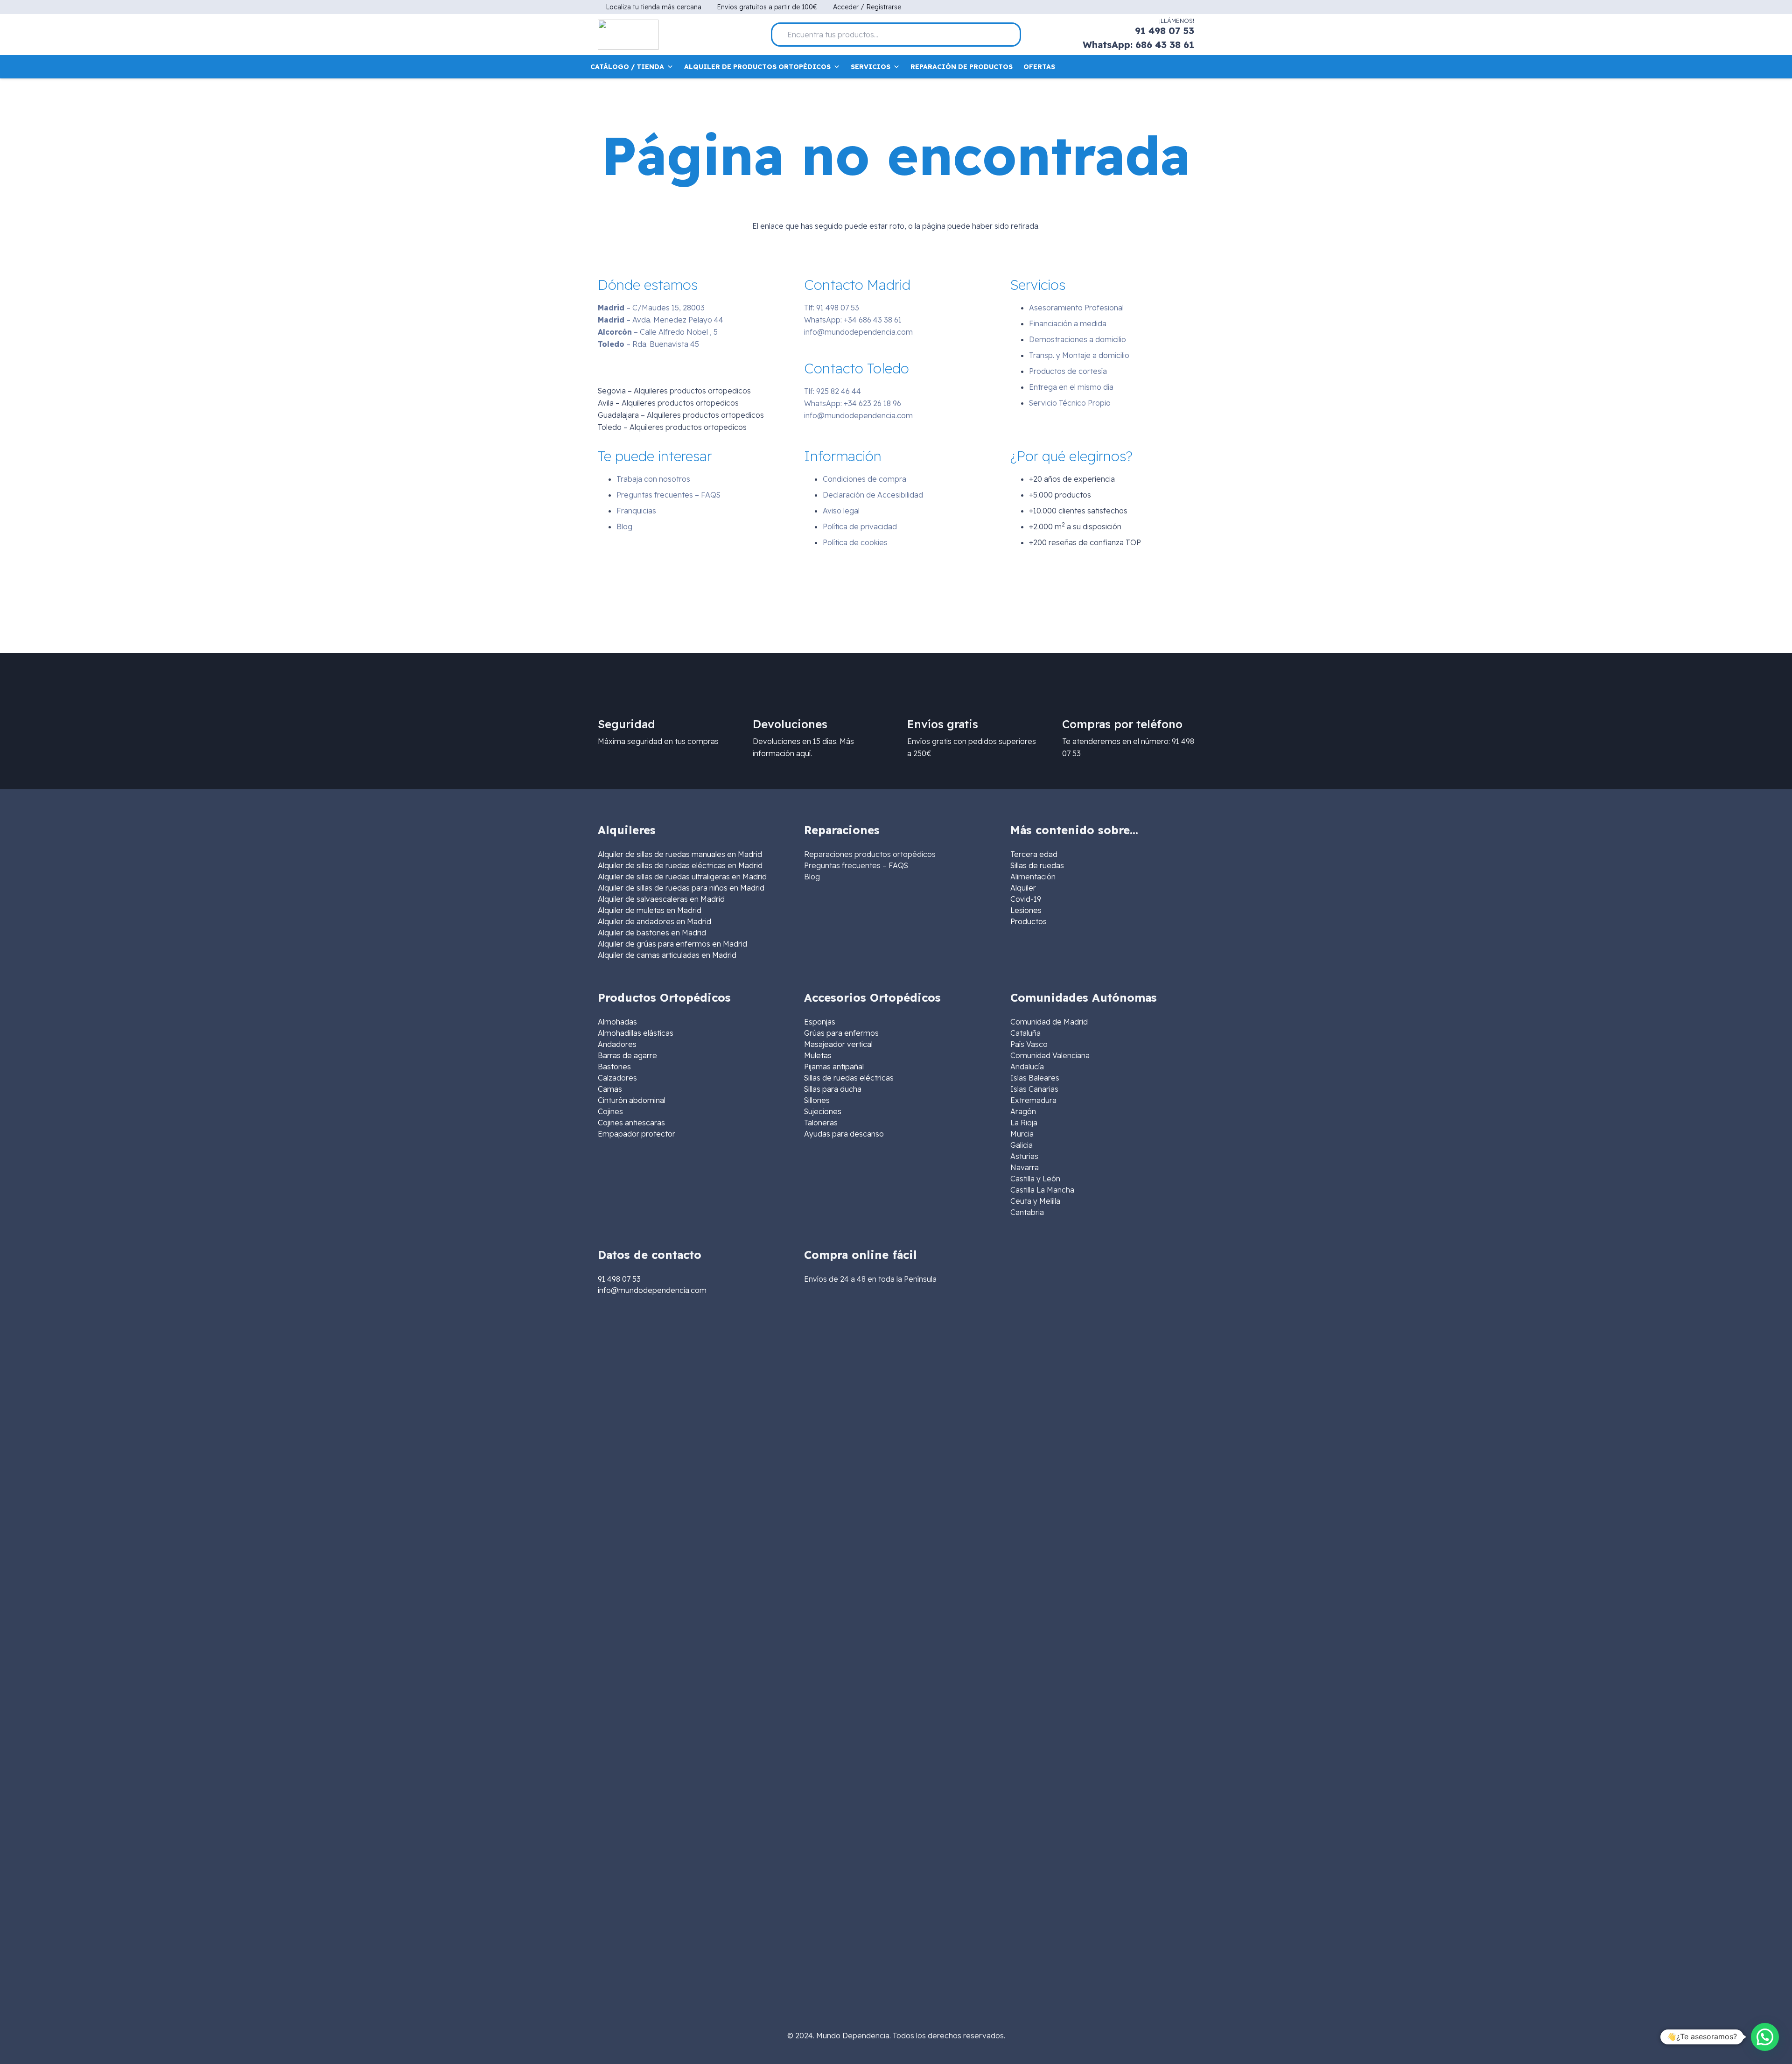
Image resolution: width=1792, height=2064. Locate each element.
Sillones (817, 1100)
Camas (610, 1089)
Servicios (871, 67)
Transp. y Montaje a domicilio (1079, 355)
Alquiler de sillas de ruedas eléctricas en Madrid (680, 865)
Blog (624, 527)
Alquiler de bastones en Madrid (652, 933)
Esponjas (820, 1022)
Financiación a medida (1068, 323)
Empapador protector (637, 1134)
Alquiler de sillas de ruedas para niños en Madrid (681, 888)
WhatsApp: (853, 320)
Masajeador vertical (838, 1044)
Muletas (818, 1055)
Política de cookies (855, 542)
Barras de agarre (627, 1055)
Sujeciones (823, 1111)
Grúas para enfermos (841, 1033)
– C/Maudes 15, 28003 (651, 308)
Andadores (617, 1044)
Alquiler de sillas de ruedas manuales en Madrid (680, 854)
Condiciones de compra (864, 479)
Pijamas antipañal (834, 1067)
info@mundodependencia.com (858, 332)
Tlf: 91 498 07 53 (832, 308)
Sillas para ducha (833, 1089)
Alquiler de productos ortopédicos (757, 67)
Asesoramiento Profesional (1076, 308)
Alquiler (1023, 888)
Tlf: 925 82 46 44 (833, 391)
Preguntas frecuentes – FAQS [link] (856, 865)
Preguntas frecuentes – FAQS (668, 495)
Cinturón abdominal (632, 1100)
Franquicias (636, 511)
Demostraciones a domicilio (1078, 339)
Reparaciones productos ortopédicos (870, 854)
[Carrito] (1188, 67)
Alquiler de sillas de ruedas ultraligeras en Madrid (682, 877)
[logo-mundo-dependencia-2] (628, 35)
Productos (1029, 921)
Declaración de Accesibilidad (873, 495)
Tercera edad (1034, 854)
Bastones (614, 1067)
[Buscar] (1010, 35)
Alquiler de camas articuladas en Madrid (667, 955)
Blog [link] (812, 877)
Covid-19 (1026, 899)
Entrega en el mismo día (1071, 387)
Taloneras (821, 1123)
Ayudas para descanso (844, 1134)
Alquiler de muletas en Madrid (650, 910)
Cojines (610, 1111)
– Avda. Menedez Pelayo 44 (661, 320)
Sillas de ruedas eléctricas (849, 1078)
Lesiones (1026, 910)
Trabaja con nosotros (653, 479)
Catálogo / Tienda (627, 67)
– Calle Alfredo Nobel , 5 (658, 332)
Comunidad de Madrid (1049, 1022)
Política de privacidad (860, 527)
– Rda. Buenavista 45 (648, 344)
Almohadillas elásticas (636, 1033)
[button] (1765, 2037)
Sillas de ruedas (1037, 865)
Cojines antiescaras (631, 1123)
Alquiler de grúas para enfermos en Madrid (672, 944)
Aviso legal (841, 511)
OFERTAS (1039, 67)
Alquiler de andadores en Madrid (654, 921)
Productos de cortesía (1068, 371)
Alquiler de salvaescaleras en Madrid (661, 899)
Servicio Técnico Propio (1070, 403)
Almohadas (617, 1022)
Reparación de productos (962, 67)
